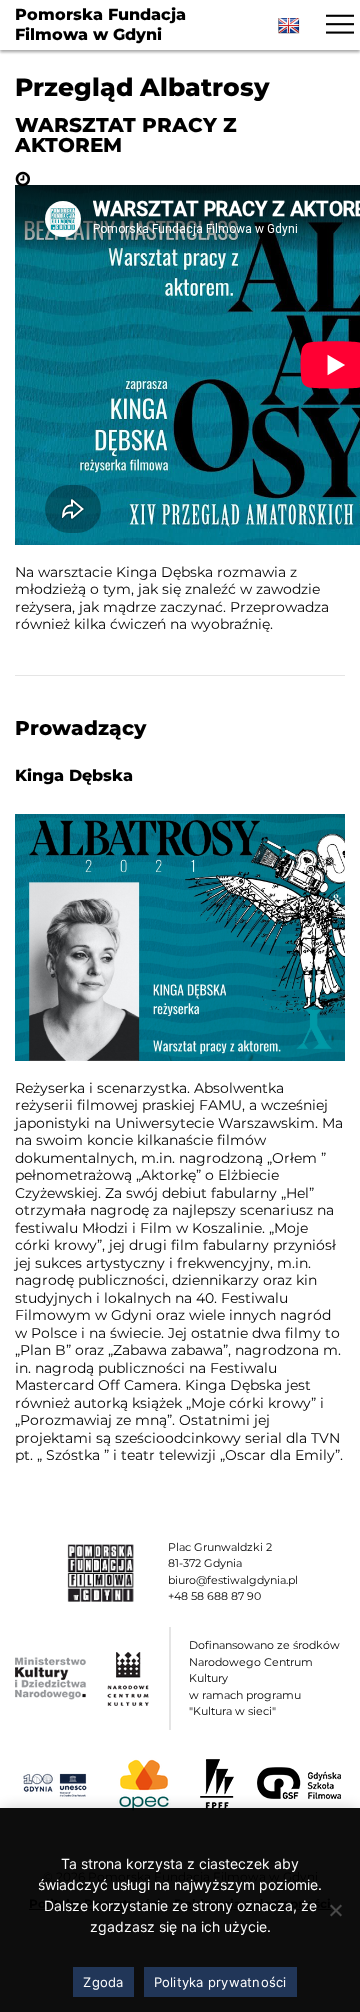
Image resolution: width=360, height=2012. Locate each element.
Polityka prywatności (220, 1982)
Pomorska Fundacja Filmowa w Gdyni (100, 24)
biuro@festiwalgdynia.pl (233, 1580)
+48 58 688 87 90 (214, 1596)
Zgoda (103, 1982)
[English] (289, 25)
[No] (335, 1910)
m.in (156, 1158)
